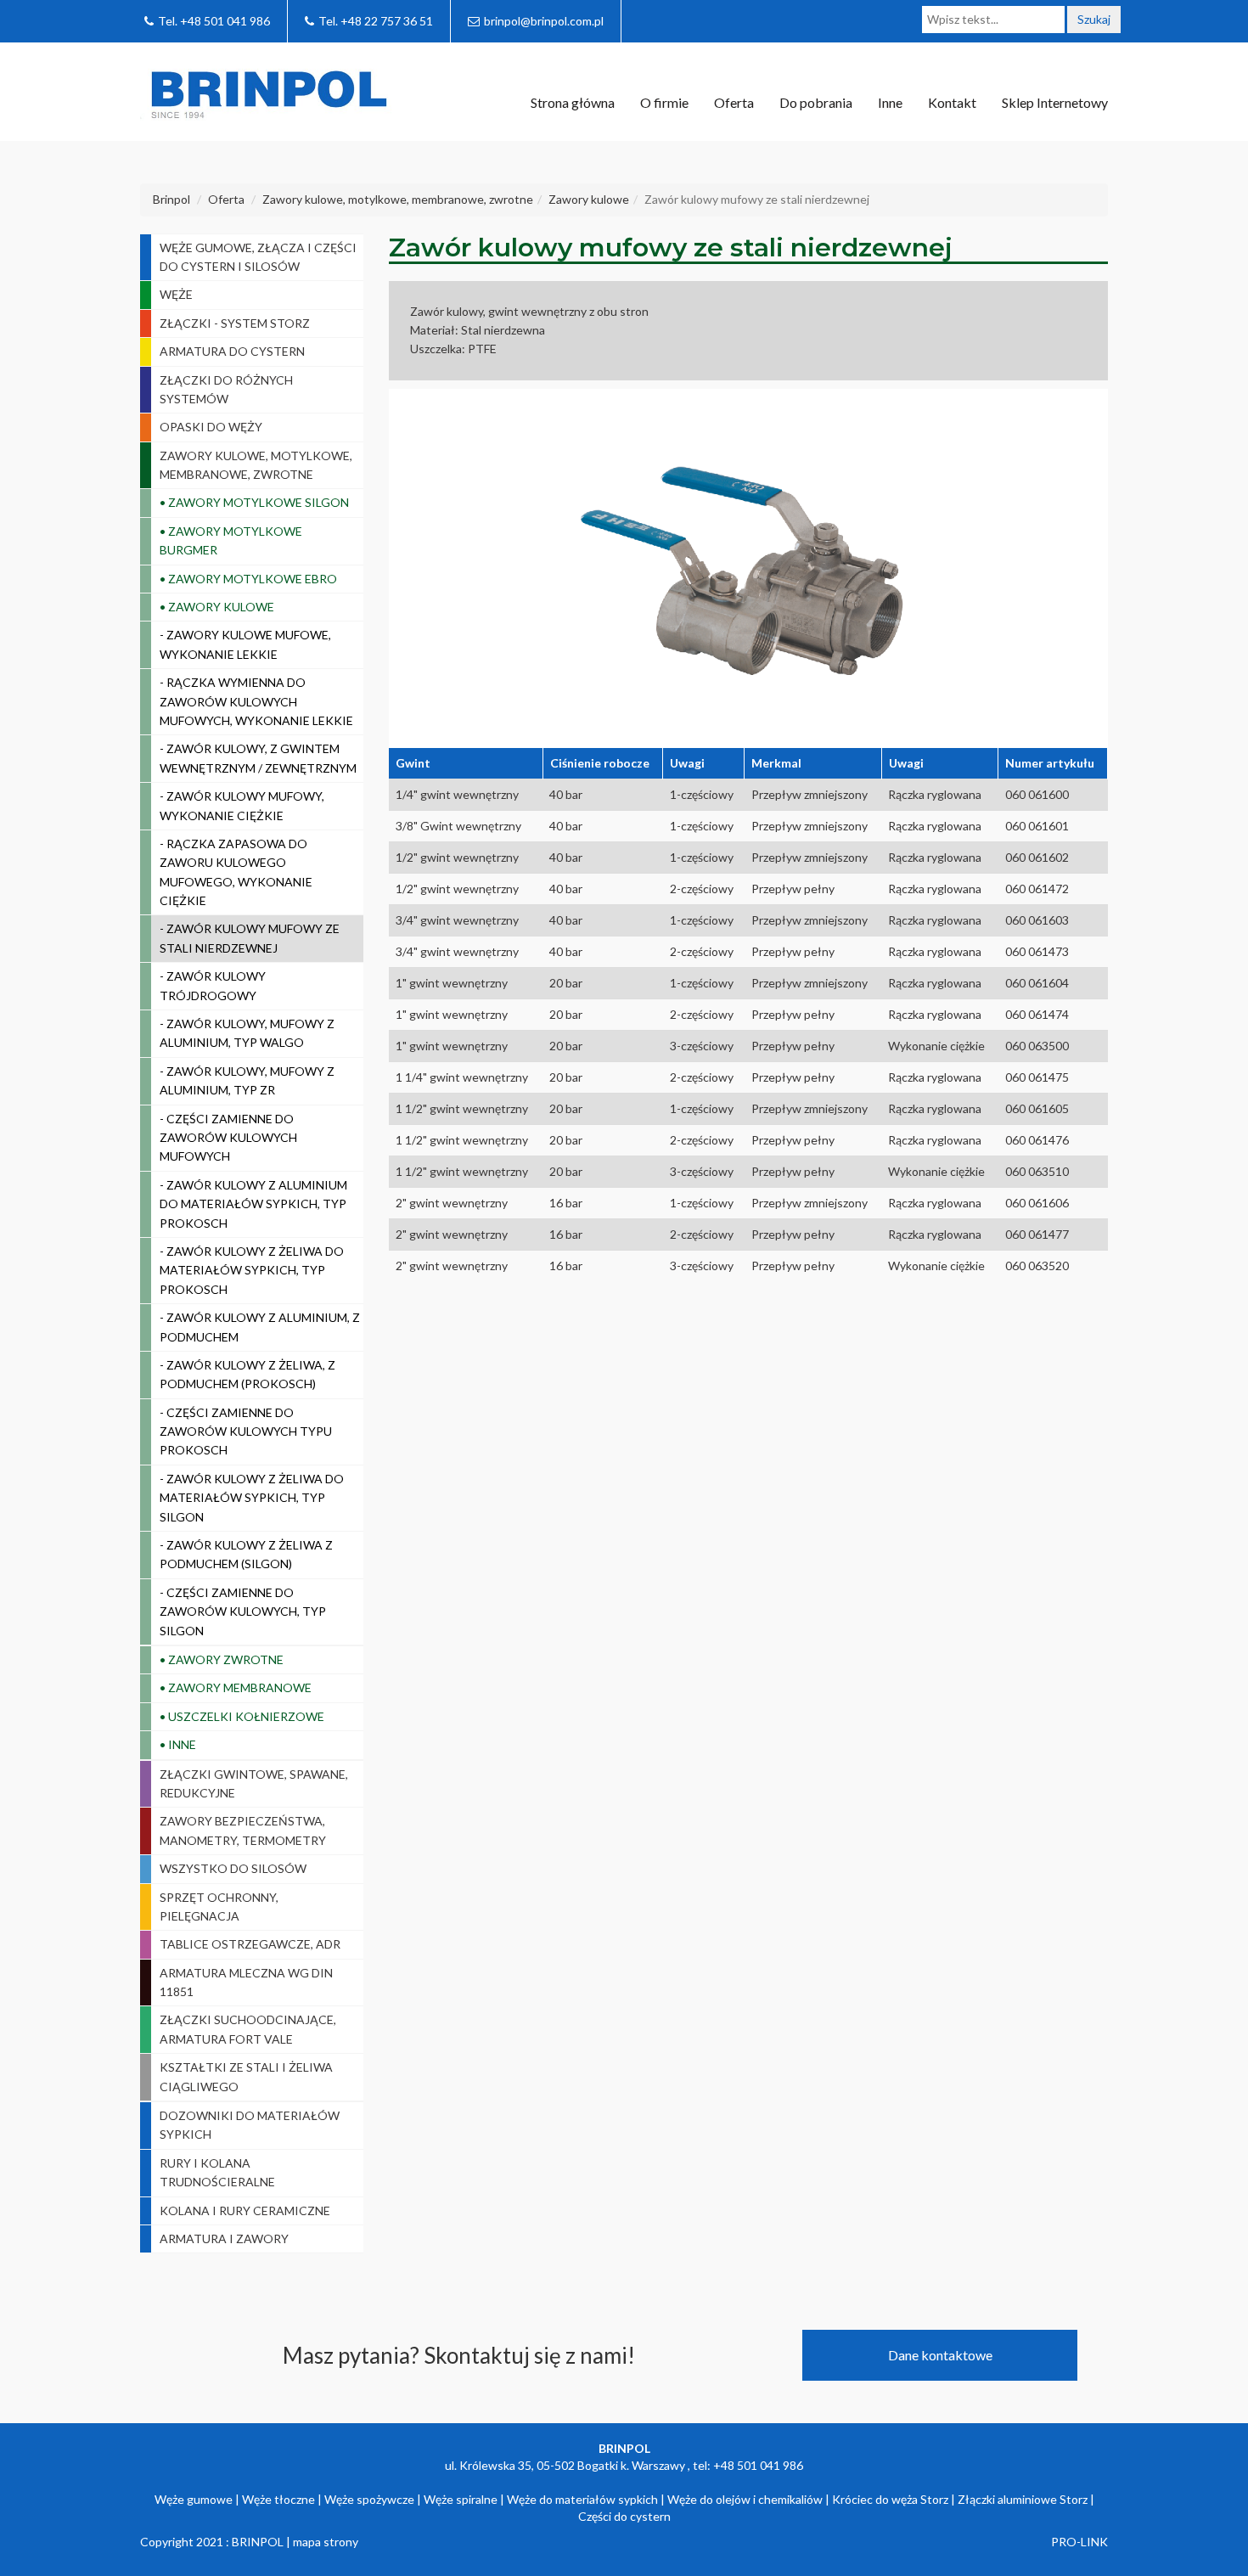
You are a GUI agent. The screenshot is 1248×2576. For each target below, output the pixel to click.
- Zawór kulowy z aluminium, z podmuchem (260, 1327)
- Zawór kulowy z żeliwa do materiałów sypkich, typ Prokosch (252, 1270)
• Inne (178, 1744)
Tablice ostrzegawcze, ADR (250, 1944)
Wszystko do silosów (233, 1868)
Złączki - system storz (235, 323)
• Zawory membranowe (236, 1687)
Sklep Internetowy (1055, 102)
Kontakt (952, 102)
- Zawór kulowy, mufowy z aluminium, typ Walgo (247, 1033)
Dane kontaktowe (940, 2355)
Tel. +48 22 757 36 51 (376, 21)
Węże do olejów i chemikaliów (745, 2499)
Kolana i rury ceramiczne (245, 2210)
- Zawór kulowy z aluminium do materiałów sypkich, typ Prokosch (253, 1204)
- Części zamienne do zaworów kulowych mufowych (228, 1138)
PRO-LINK (1079, 2542)
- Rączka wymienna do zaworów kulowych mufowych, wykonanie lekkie (256, 701)
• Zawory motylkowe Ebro (248, 579)
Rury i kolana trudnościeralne (217, 2172)
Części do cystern (624, 2516)
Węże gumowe (194, 2499)
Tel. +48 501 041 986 (214, 21)
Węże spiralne (461, 2499)
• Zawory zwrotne (222, 1659)
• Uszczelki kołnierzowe (242, 1716)
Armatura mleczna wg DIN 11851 (246, 1982)
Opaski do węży (211, 427)
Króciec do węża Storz (890, 2499)
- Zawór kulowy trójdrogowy (213, 985)
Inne (890, 102)
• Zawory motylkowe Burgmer (231, 540)
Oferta (734, 102)
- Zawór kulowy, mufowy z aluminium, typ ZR (247, 1080)
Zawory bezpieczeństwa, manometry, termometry (243, 1830)
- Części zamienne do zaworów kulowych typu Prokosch (246, 1431)
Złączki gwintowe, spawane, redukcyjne (254, 1783)
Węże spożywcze (369, 2499)
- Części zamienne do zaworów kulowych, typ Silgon (243, 1611)
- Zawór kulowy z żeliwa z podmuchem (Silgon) (246, 1554)
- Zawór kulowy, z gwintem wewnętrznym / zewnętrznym (258, 758)
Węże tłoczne (278, 2499)
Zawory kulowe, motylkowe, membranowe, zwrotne (256, 465)
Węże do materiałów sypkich (582, 2499)
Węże (176, 294)
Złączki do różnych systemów (226, 389)
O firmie (664, 102)
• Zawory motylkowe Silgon (254, 502)
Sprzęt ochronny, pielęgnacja (219, 1907)
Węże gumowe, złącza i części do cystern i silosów (258, 257)
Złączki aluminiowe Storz (1023, 2499)
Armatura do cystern (232, 351)
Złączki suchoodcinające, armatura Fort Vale (248, 2029)
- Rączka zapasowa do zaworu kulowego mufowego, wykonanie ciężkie (236, 872)
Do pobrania (816, 102)
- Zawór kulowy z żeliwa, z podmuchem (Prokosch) (247, 1374)
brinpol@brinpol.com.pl (544, 21)
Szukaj (1094, 19)
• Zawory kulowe (217, 607)
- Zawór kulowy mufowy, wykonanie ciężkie (242, 805)
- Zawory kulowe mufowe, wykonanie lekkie (245, 644)
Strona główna (573, 102)
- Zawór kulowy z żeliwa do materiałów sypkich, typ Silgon (252, 1498)
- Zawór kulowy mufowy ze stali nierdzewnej (250, 938)
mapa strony (326, 2542)
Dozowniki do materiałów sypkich (250, 2125)
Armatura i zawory (224, 2239)
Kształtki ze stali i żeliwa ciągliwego (246, 2076)
